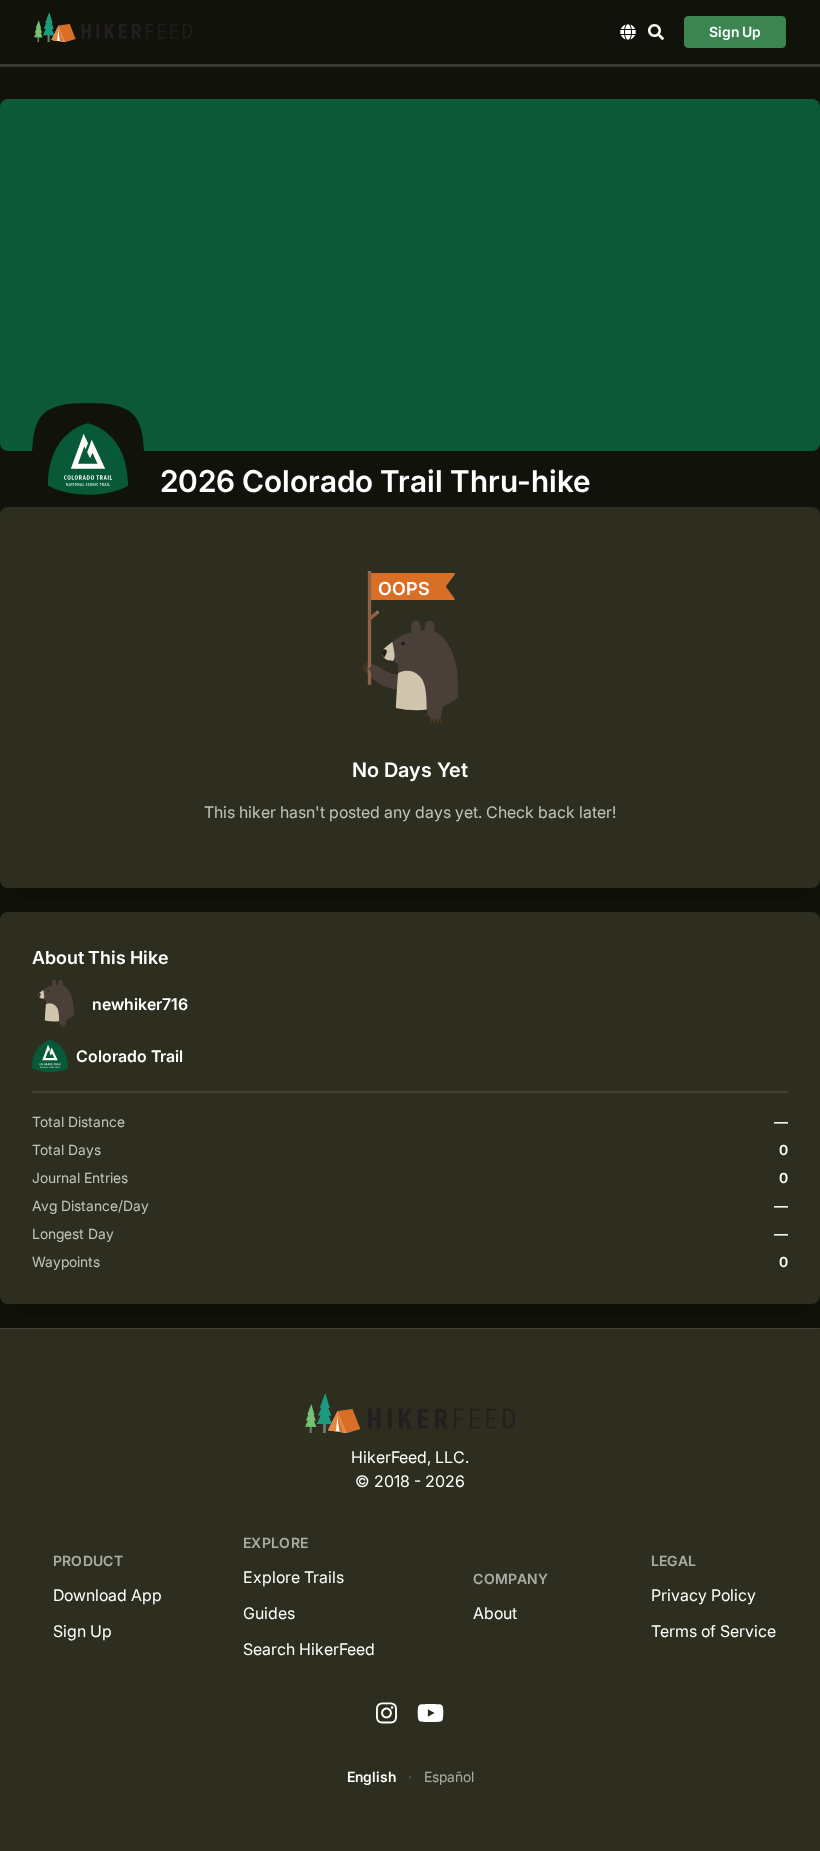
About (495, 1613)
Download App (107, 1595)
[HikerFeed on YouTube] (430, 1714)
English (371, 1776)
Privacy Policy (703, 1595)
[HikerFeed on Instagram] (386, 1714)
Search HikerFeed (309, 1649)
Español (449, 1776)
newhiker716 (140, 1004)
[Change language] (628, 32)
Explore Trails (293, 1577)
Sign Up (735, 31)
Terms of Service (713, 1631)
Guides (269, 1613)
